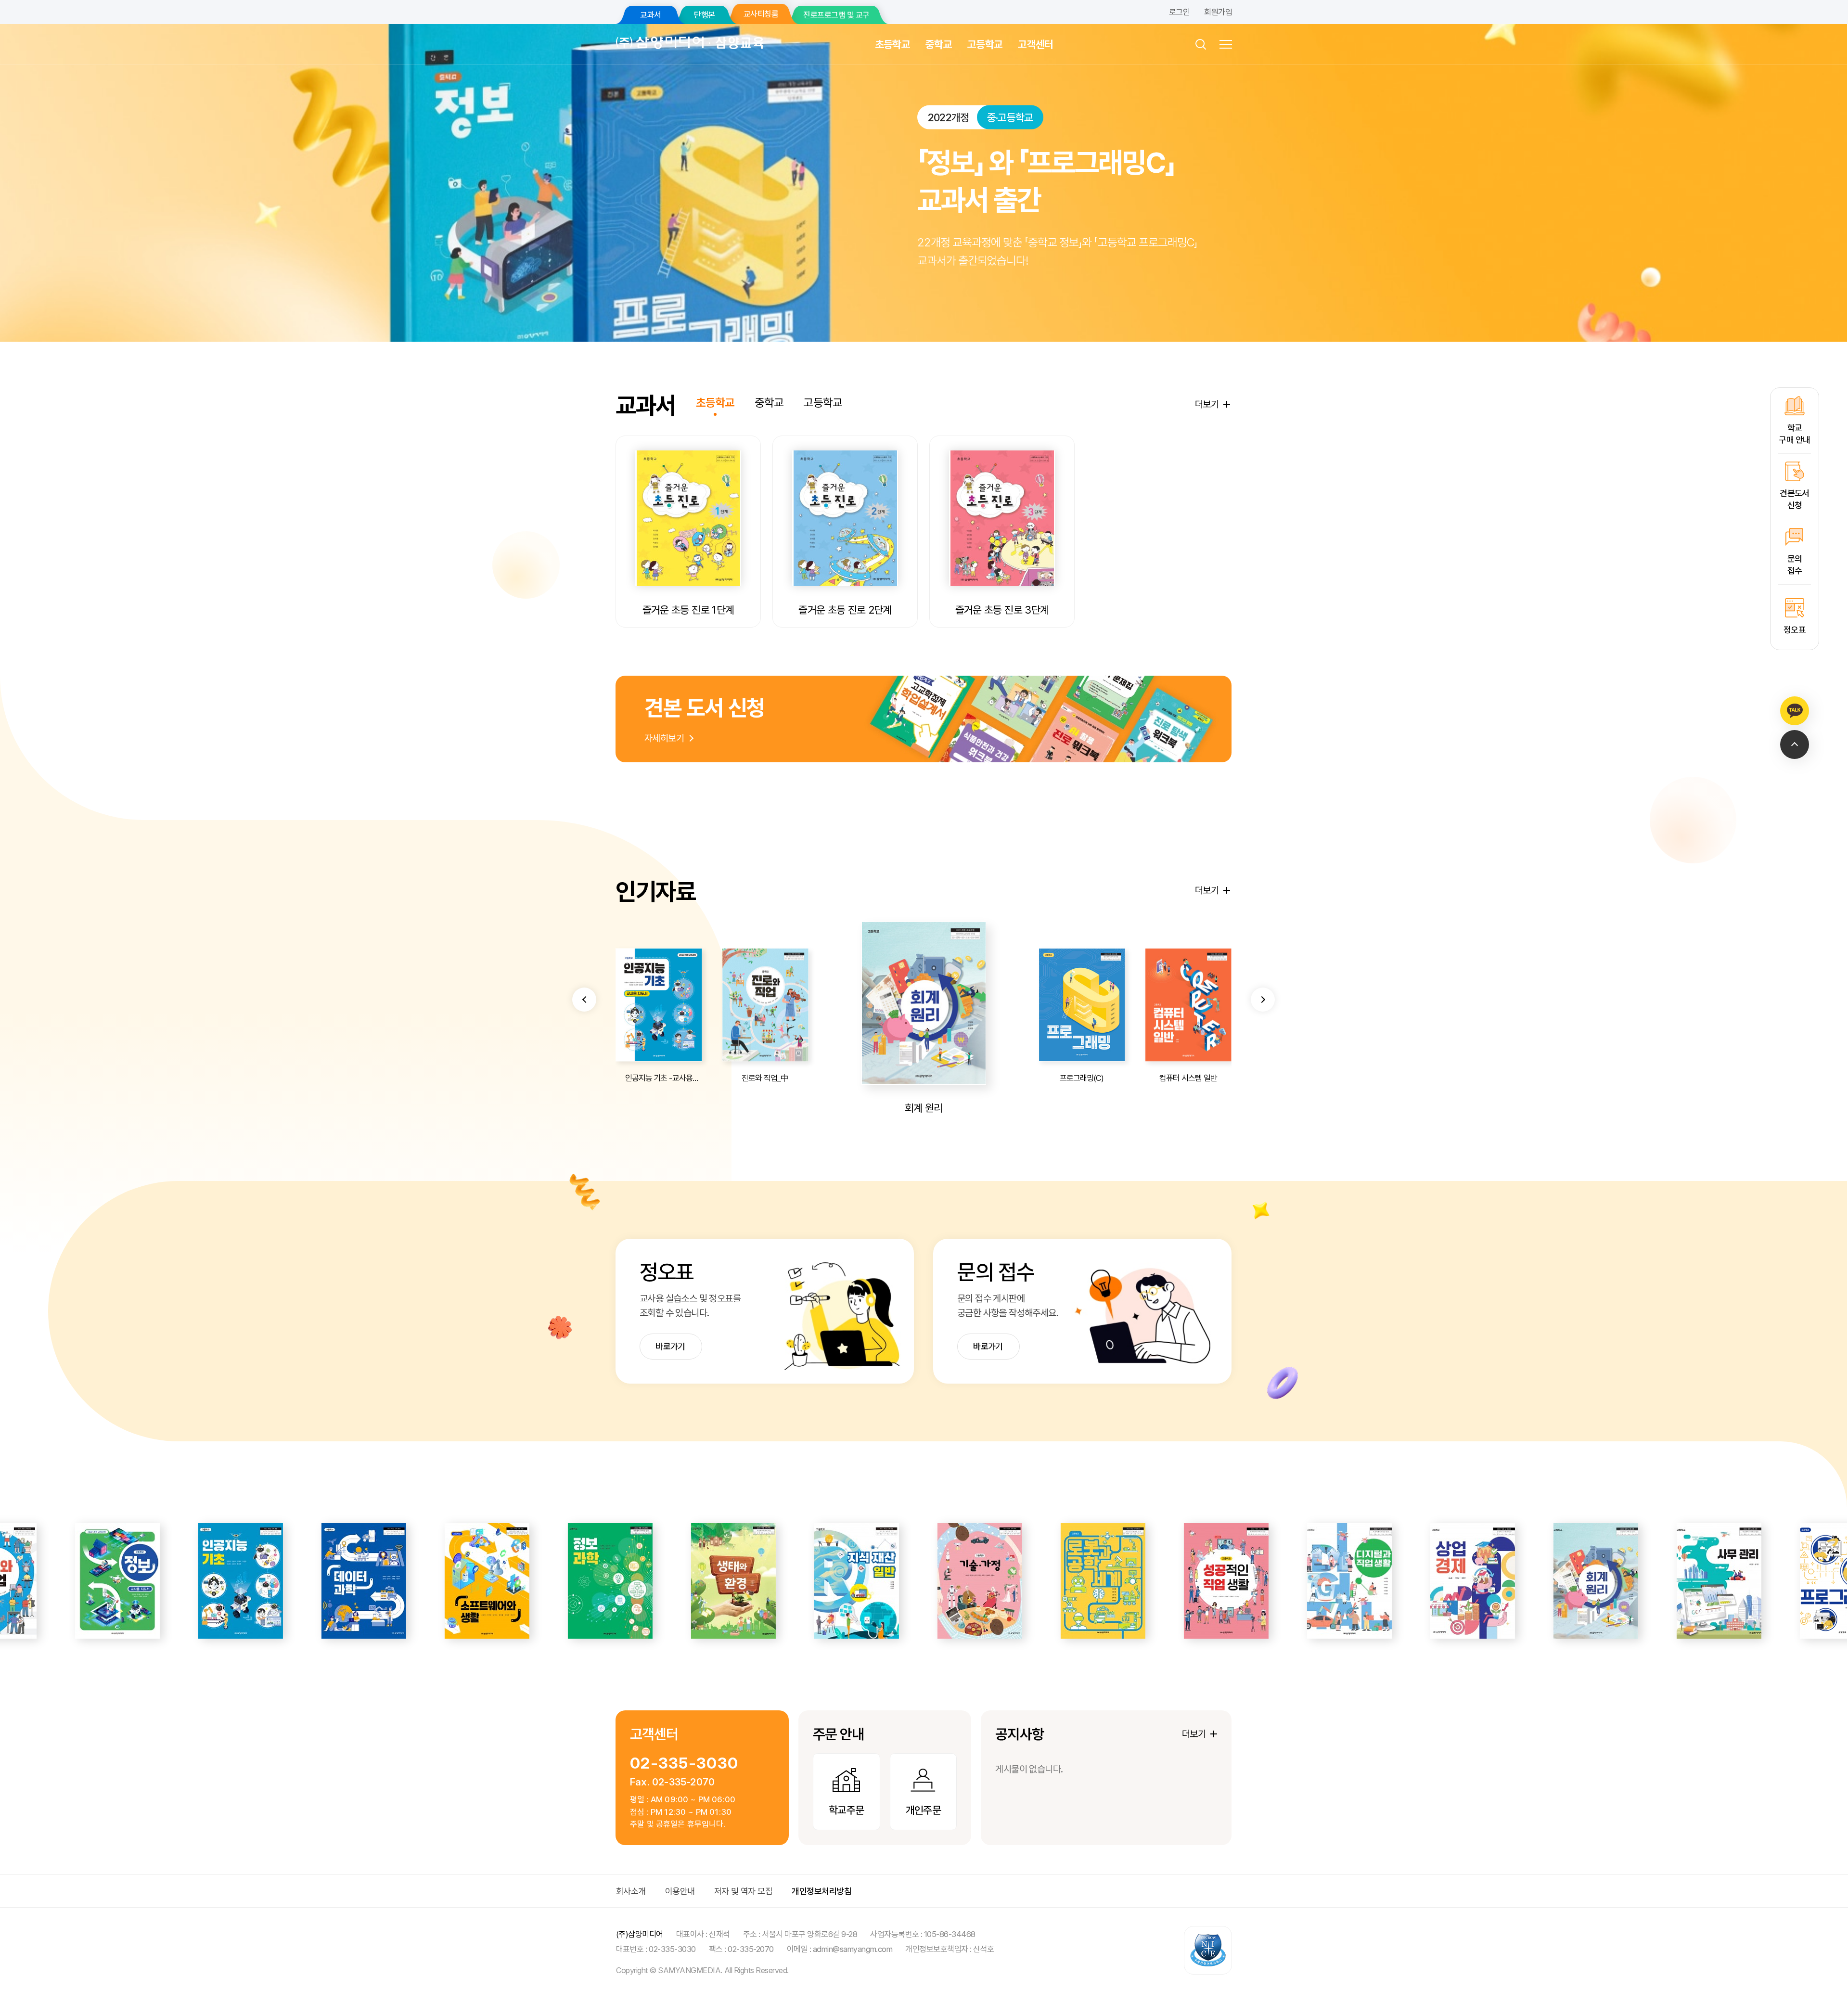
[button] (584, 1000)
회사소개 (631, 1891)
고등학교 (985, 44)
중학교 (939, 44)
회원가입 (1218, 12)
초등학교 (892, 44)
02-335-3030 (684, 1763)
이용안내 (680, 1891)
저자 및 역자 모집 (744, 1891)
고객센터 (1035, 44)
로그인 (1179, 12)
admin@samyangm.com (853, 1949)
